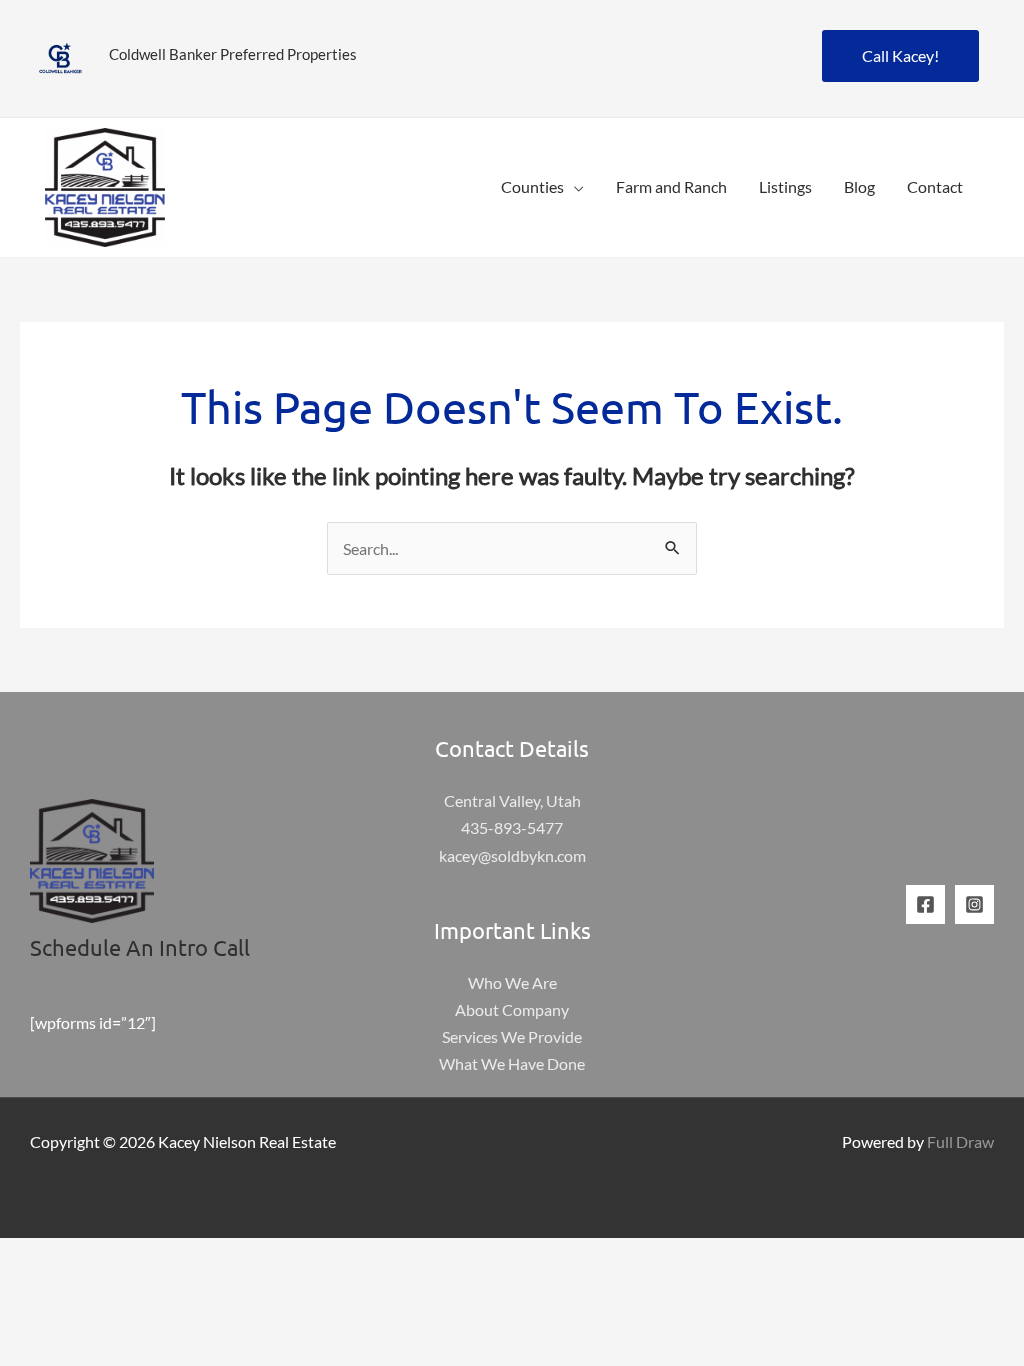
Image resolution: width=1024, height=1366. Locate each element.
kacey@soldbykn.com (512, 855)
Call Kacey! (900, 55)
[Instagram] (974, 904)
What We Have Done (512, 1063)
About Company (512, 1009)
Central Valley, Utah (512, 800)
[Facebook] (925, 904)
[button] (574, 186)
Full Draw (960, 1141)
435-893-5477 (512, 827)
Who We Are (512, 982)
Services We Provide (512, 1036)
